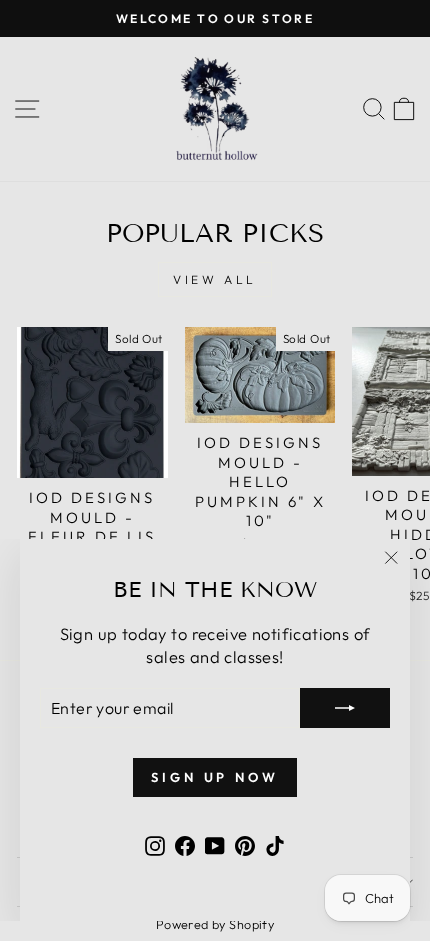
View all (215, 279)
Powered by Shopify (215, 924)
